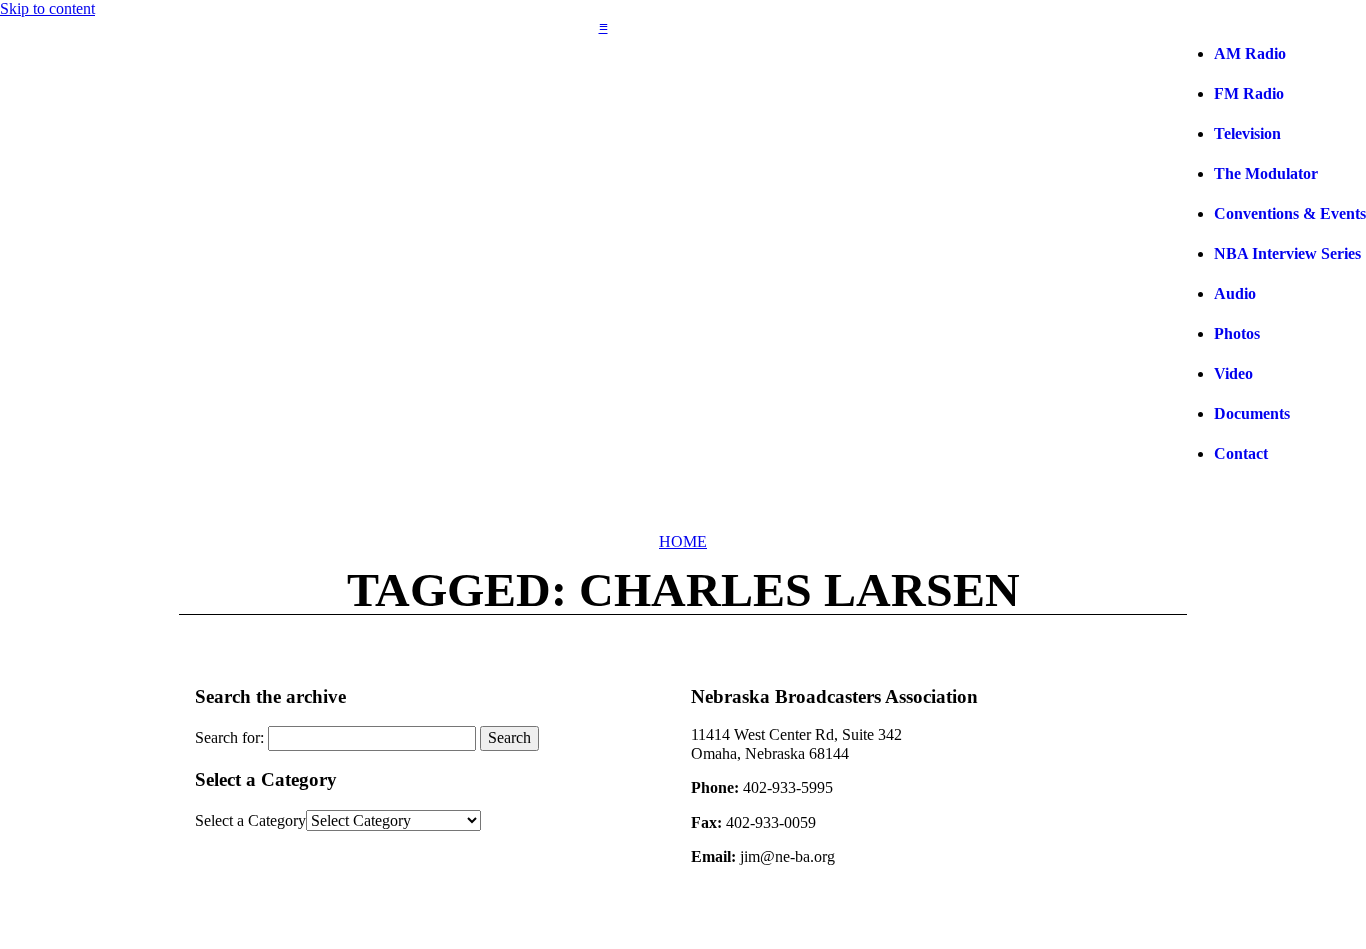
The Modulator (1266, 173)
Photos (1237, 333)
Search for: (229, 737)
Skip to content (47, 8)
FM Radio (1249, 93)
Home (683, 541)
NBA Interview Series (1287, 253)
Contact (1241, 453)
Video (1233, 373)
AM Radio (1250, 53)
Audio (1235, 293)
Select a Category (250, 820)
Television (1247, 133)
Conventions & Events (1290, 213)
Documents (1252, 413)
